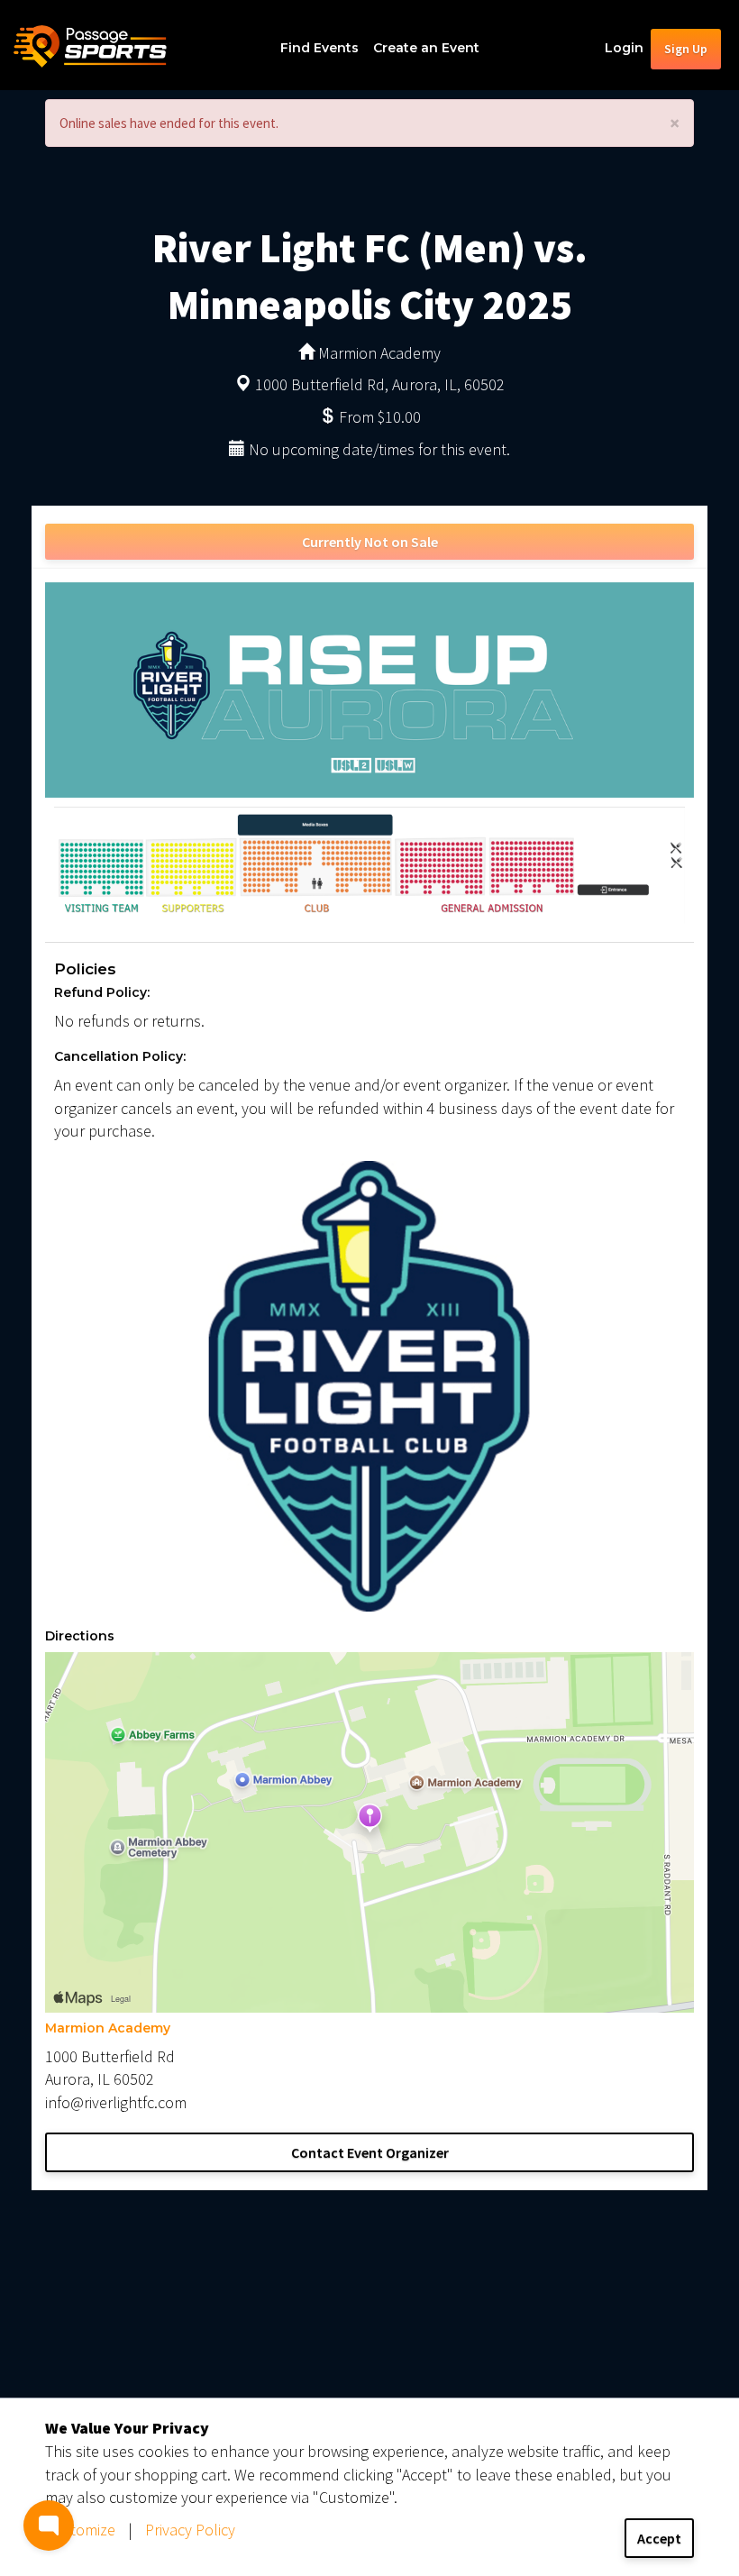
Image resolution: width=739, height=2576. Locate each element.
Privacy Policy (190, 2530)
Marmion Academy (108, 2028)
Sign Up (686, 49)
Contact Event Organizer (370, 2152)
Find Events (319, 48)
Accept (659, 2538)
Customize (80, 2530)
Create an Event (426, 48)
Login (624, 48)
